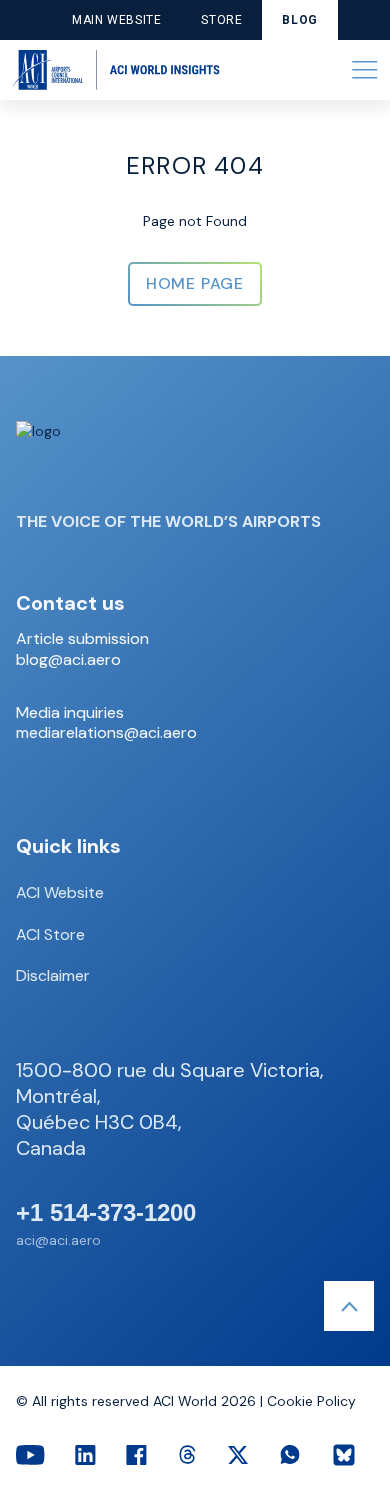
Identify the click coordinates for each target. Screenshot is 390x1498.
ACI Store (50, 934)
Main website (116, 20)
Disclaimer (53, 975)
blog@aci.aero (68, 660)
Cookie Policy (311, 1401)
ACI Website (60, 892)
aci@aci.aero (58, 1240)
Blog (299, 20)
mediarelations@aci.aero (106, 733)
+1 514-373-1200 (106, 1213)
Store (221, 20)
